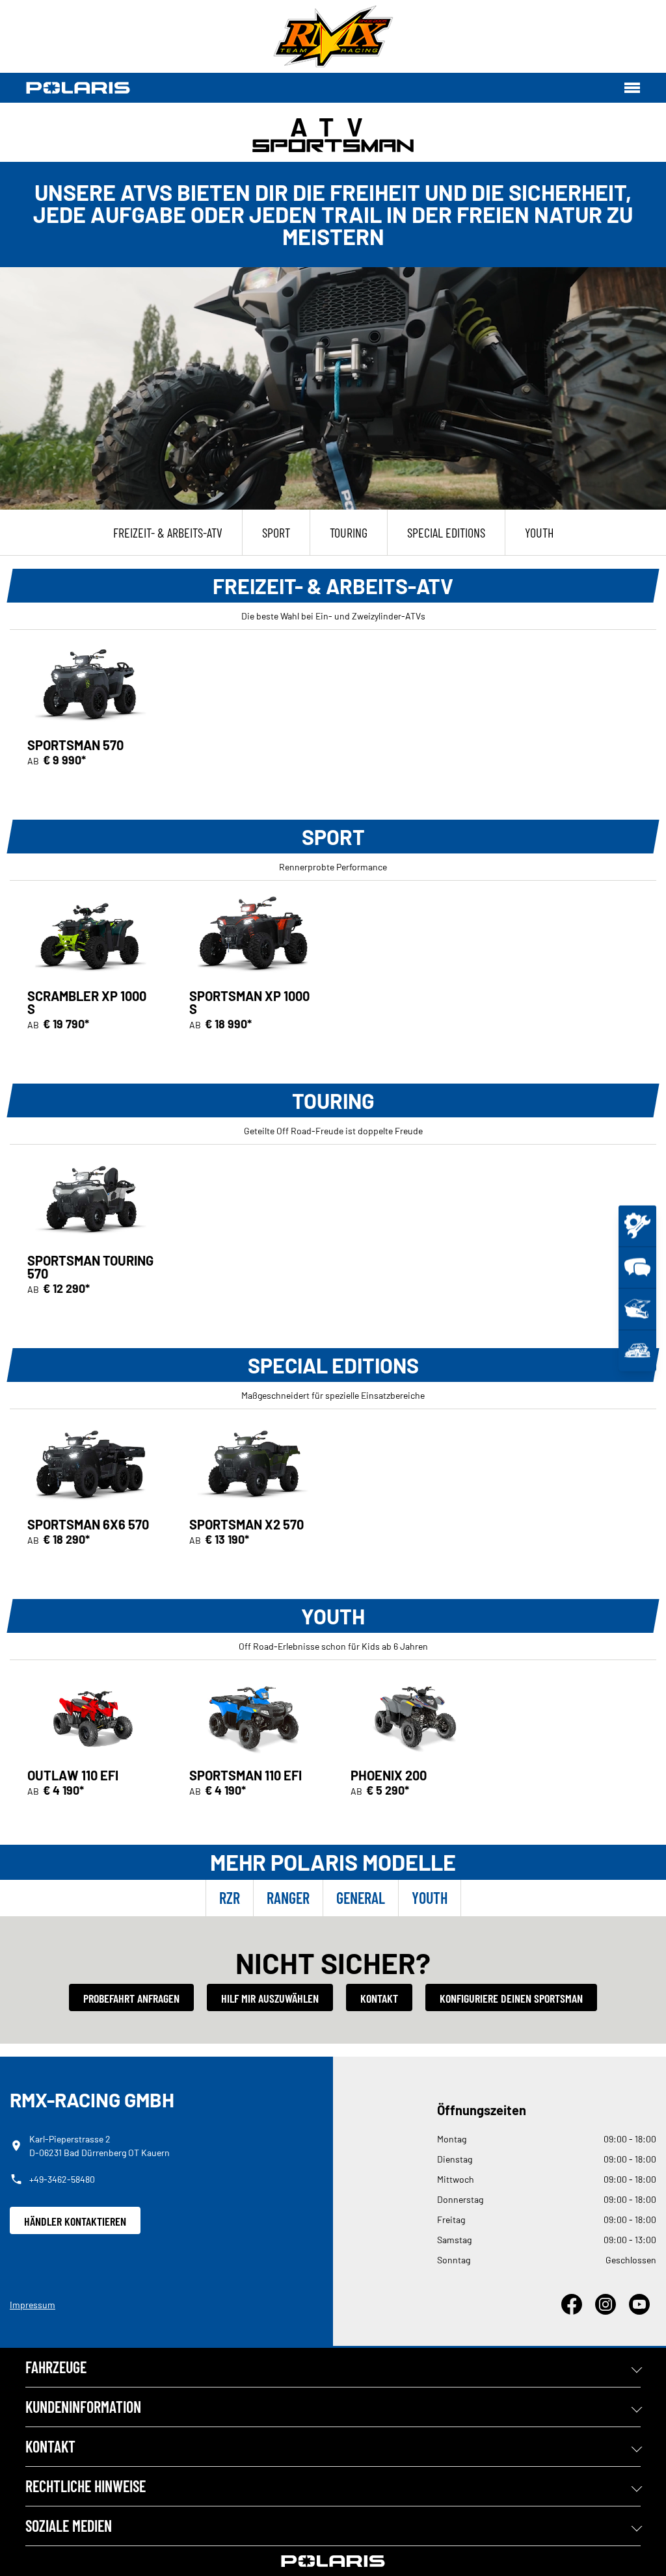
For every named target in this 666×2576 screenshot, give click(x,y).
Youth (430, 1898)
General (361, 1898)
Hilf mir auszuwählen (270, 1998)
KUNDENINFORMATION (83, 2407)
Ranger (288, 1898)
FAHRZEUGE (56, 2367)
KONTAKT (50, 2446)
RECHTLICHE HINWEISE (86, 2486)
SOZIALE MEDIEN (69, 2526)
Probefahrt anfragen (131, 1998)
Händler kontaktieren (75, 2221)
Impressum (33, 2305)
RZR (230, 1898)
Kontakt (379, 1998)
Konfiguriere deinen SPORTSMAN (511, 1998)
